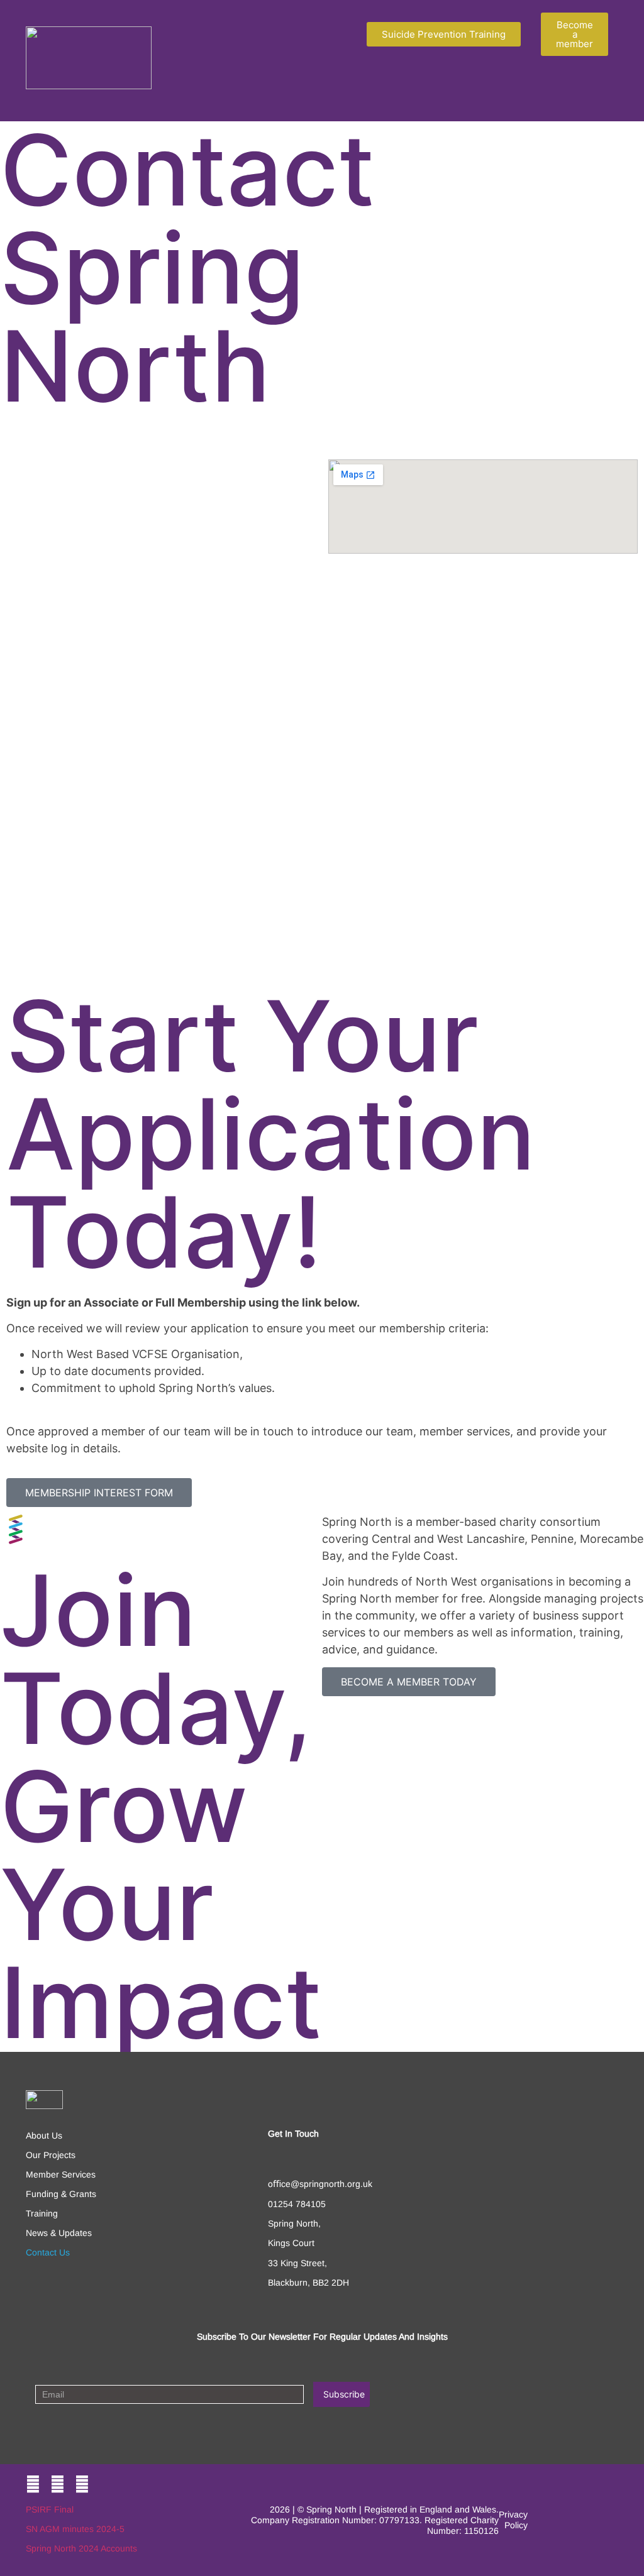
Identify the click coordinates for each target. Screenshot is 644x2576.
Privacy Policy (513, 2520)
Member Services (61, 2174)
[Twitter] (58, 2485)
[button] (333, 91)
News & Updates (59, 2233)
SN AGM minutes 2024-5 (75, 2529)
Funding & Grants (61, 2194)
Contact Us (48, 2252)
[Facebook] (33, 2485)
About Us (44, 2135)
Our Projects (51, 2155)
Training (42, 2213)
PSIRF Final (50, 2509)
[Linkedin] (82, 2485)
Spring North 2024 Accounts (81, 2548)
